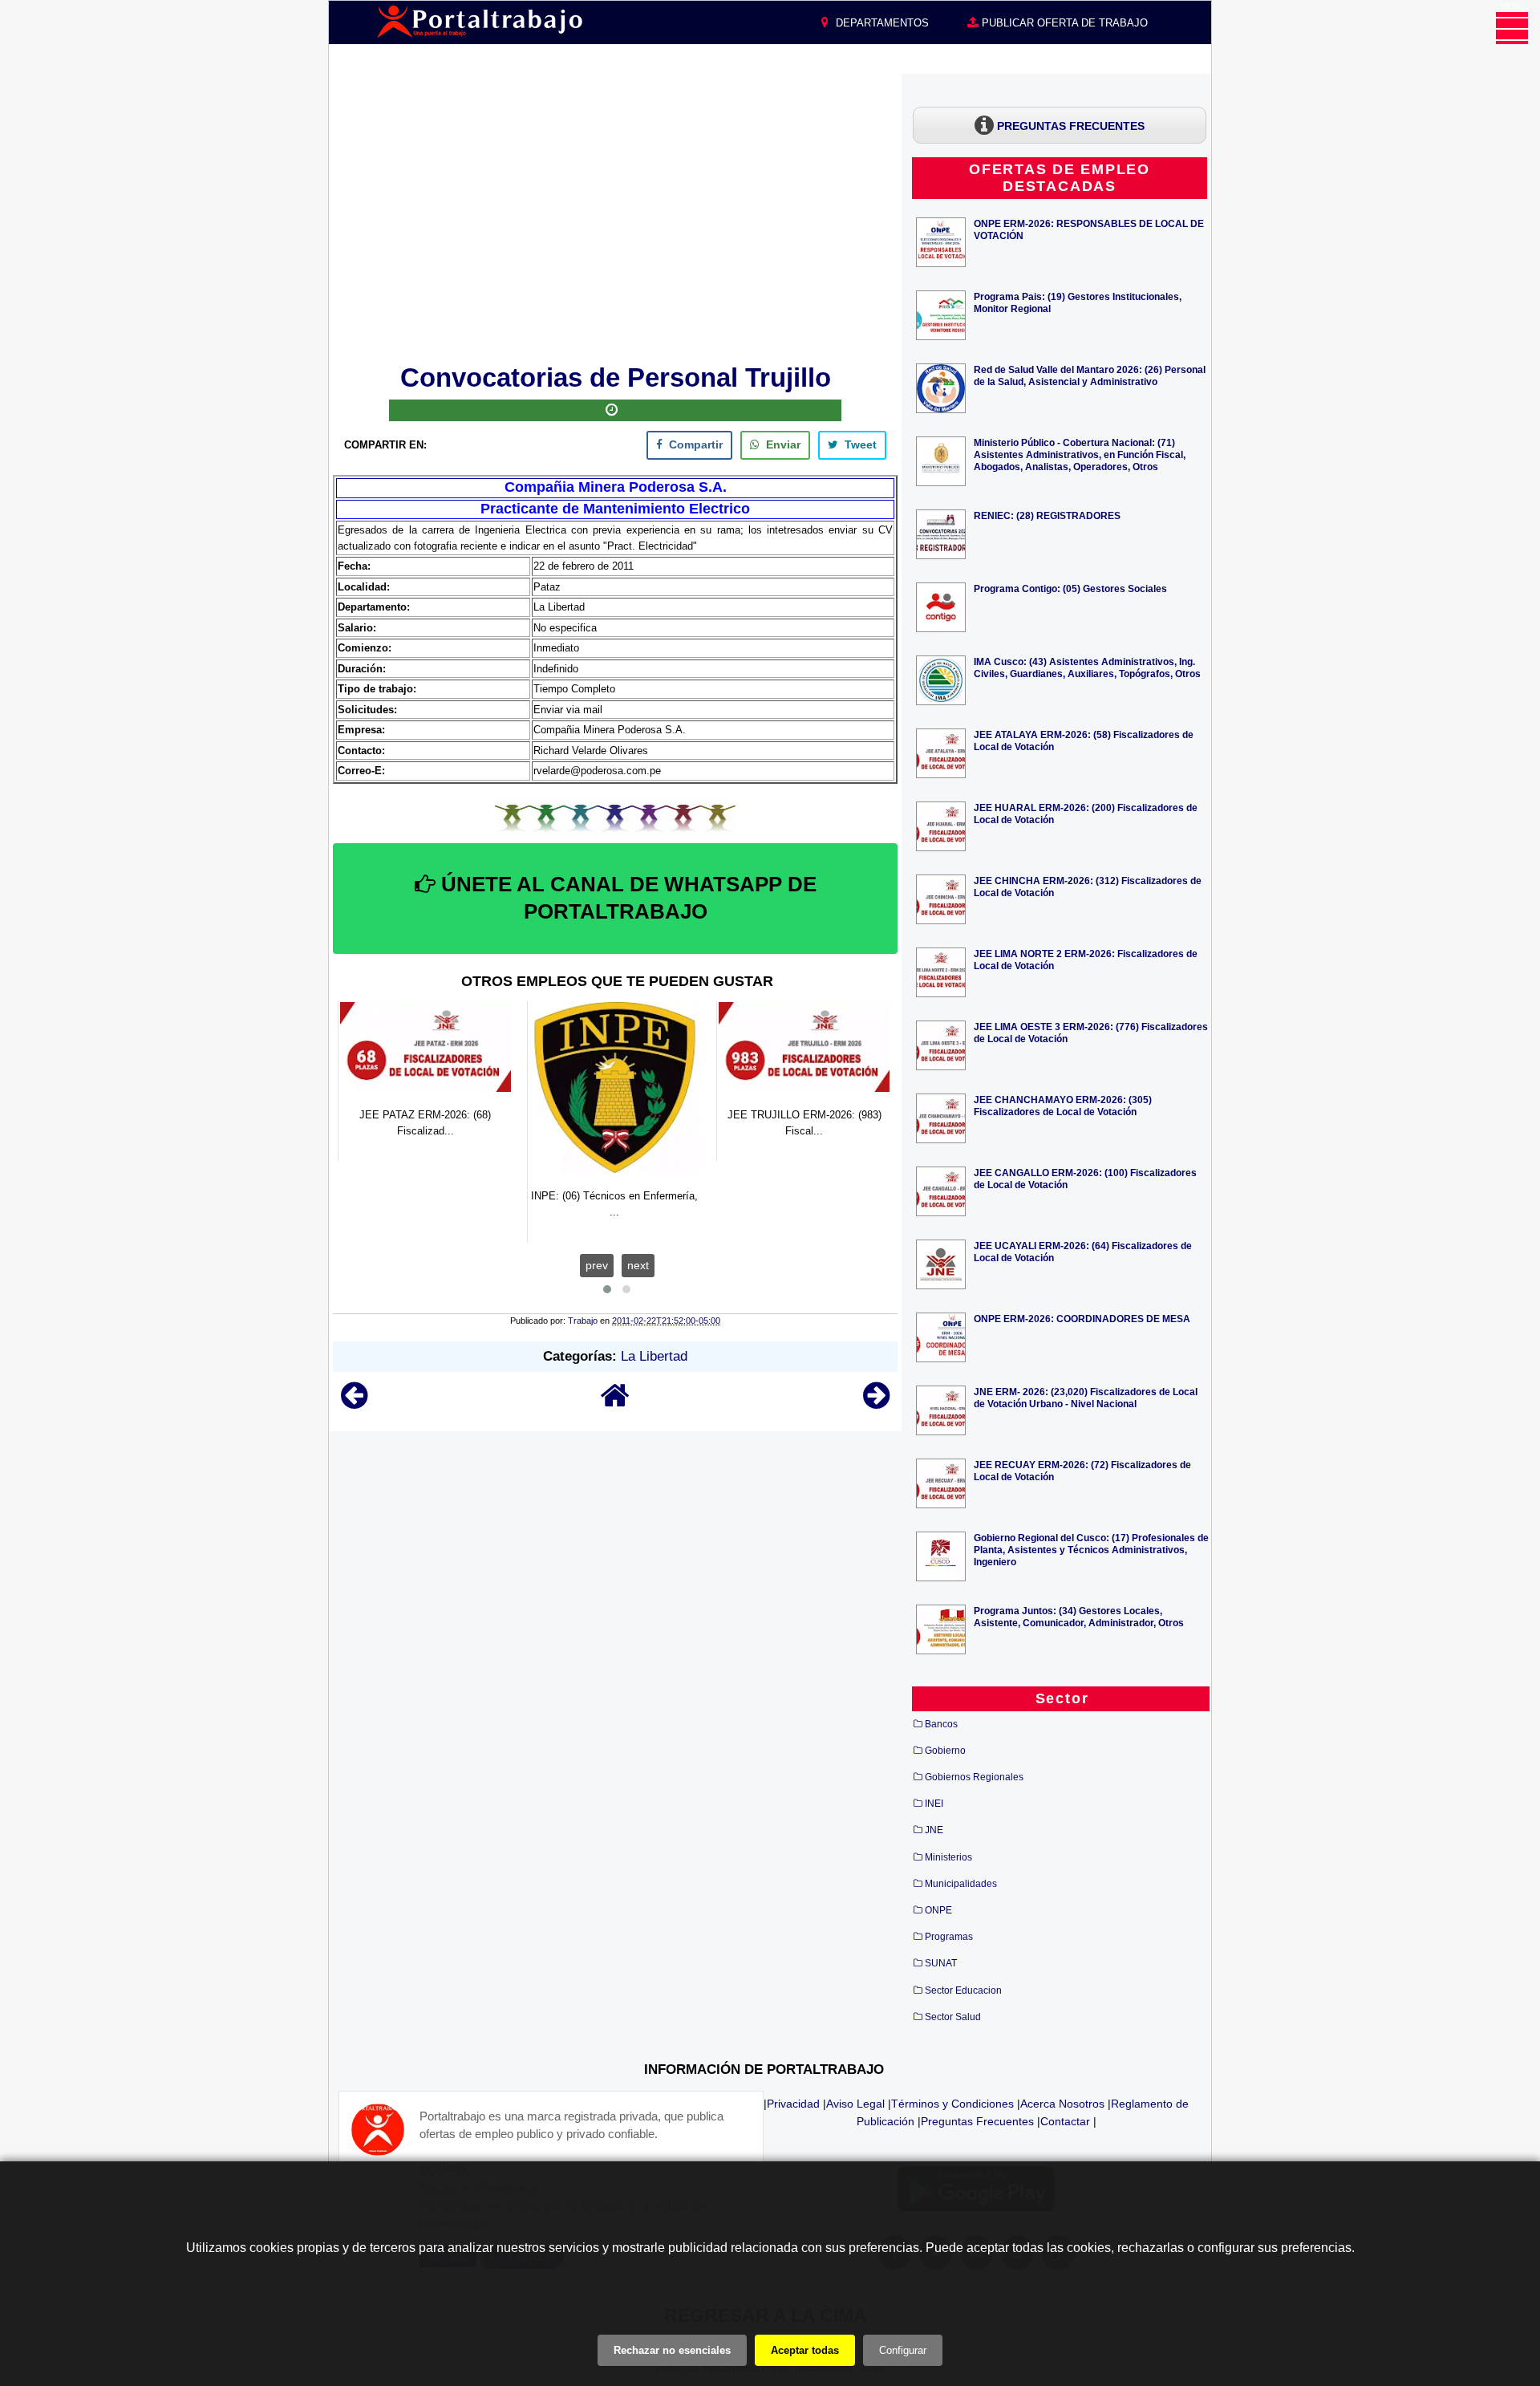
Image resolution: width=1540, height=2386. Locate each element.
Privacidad (793, 2104)
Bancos (941, 1724)
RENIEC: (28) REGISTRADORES (1047, 515)
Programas (949, 1937)
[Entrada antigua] (876, 1403)
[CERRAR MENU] (1512, 28)
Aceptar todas (805, 2350)
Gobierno (945, 1751)
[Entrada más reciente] (354, 1403)
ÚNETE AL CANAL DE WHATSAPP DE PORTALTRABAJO (626, 898)
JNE (934, 1830)
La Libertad (654, 1356)
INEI (934, 1804)
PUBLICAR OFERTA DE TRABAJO (1063, 23)
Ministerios (948, 1857)
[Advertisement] (615, 216)
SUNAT (941, 1963)
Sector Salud (953, 2017)
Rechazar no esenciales (672, 2350)
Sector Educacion (963, 1990)
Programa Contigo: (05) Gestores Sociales (1070, 588)
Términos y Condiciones (952, 2104)
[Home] (615, 1403)
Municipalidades (961, 1884)
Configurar (903, 2350)
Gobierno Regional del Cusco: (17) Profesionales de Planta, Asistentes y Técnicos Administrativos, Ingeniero (1091, 1550)
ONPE (938, 1910)
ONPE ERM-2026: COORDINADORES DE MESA (1082, 1319)
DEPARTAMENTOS (881, 23)
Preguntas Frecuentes (977, 2121)
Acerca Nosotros (1062, 2104)
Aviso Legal (855, 2104)
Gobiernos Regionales (974, 1777)
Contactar (1065, 2121)
